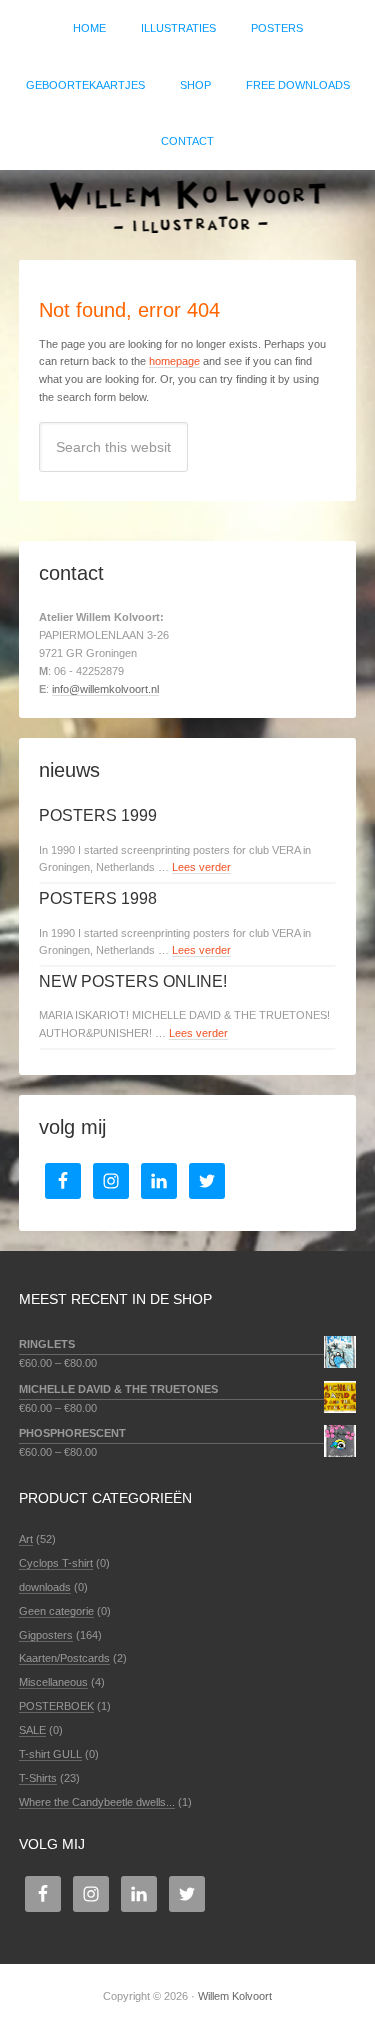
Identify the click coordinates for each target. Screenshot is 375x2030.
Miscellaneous (53, 1682)
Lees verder (201, 867)
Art (26, 1539)
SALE (32, 1730)
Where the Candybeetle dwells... (97, 1802)
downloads (45, 1587)
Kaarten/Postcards (64, 1658)
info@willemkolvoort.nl (105, 689)
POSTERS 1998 (98, 898)
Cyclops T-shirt (56, 1563)
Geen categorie (56, 1611)
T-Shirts (38, 1778)
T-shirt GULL (50, 1754)
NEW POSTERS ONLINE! (133, 981)
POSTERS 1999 (98, 815)
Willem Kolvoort (187, 205)
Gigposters (46, 1635)
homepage (174, 361)
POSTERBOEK (56, 1706)
